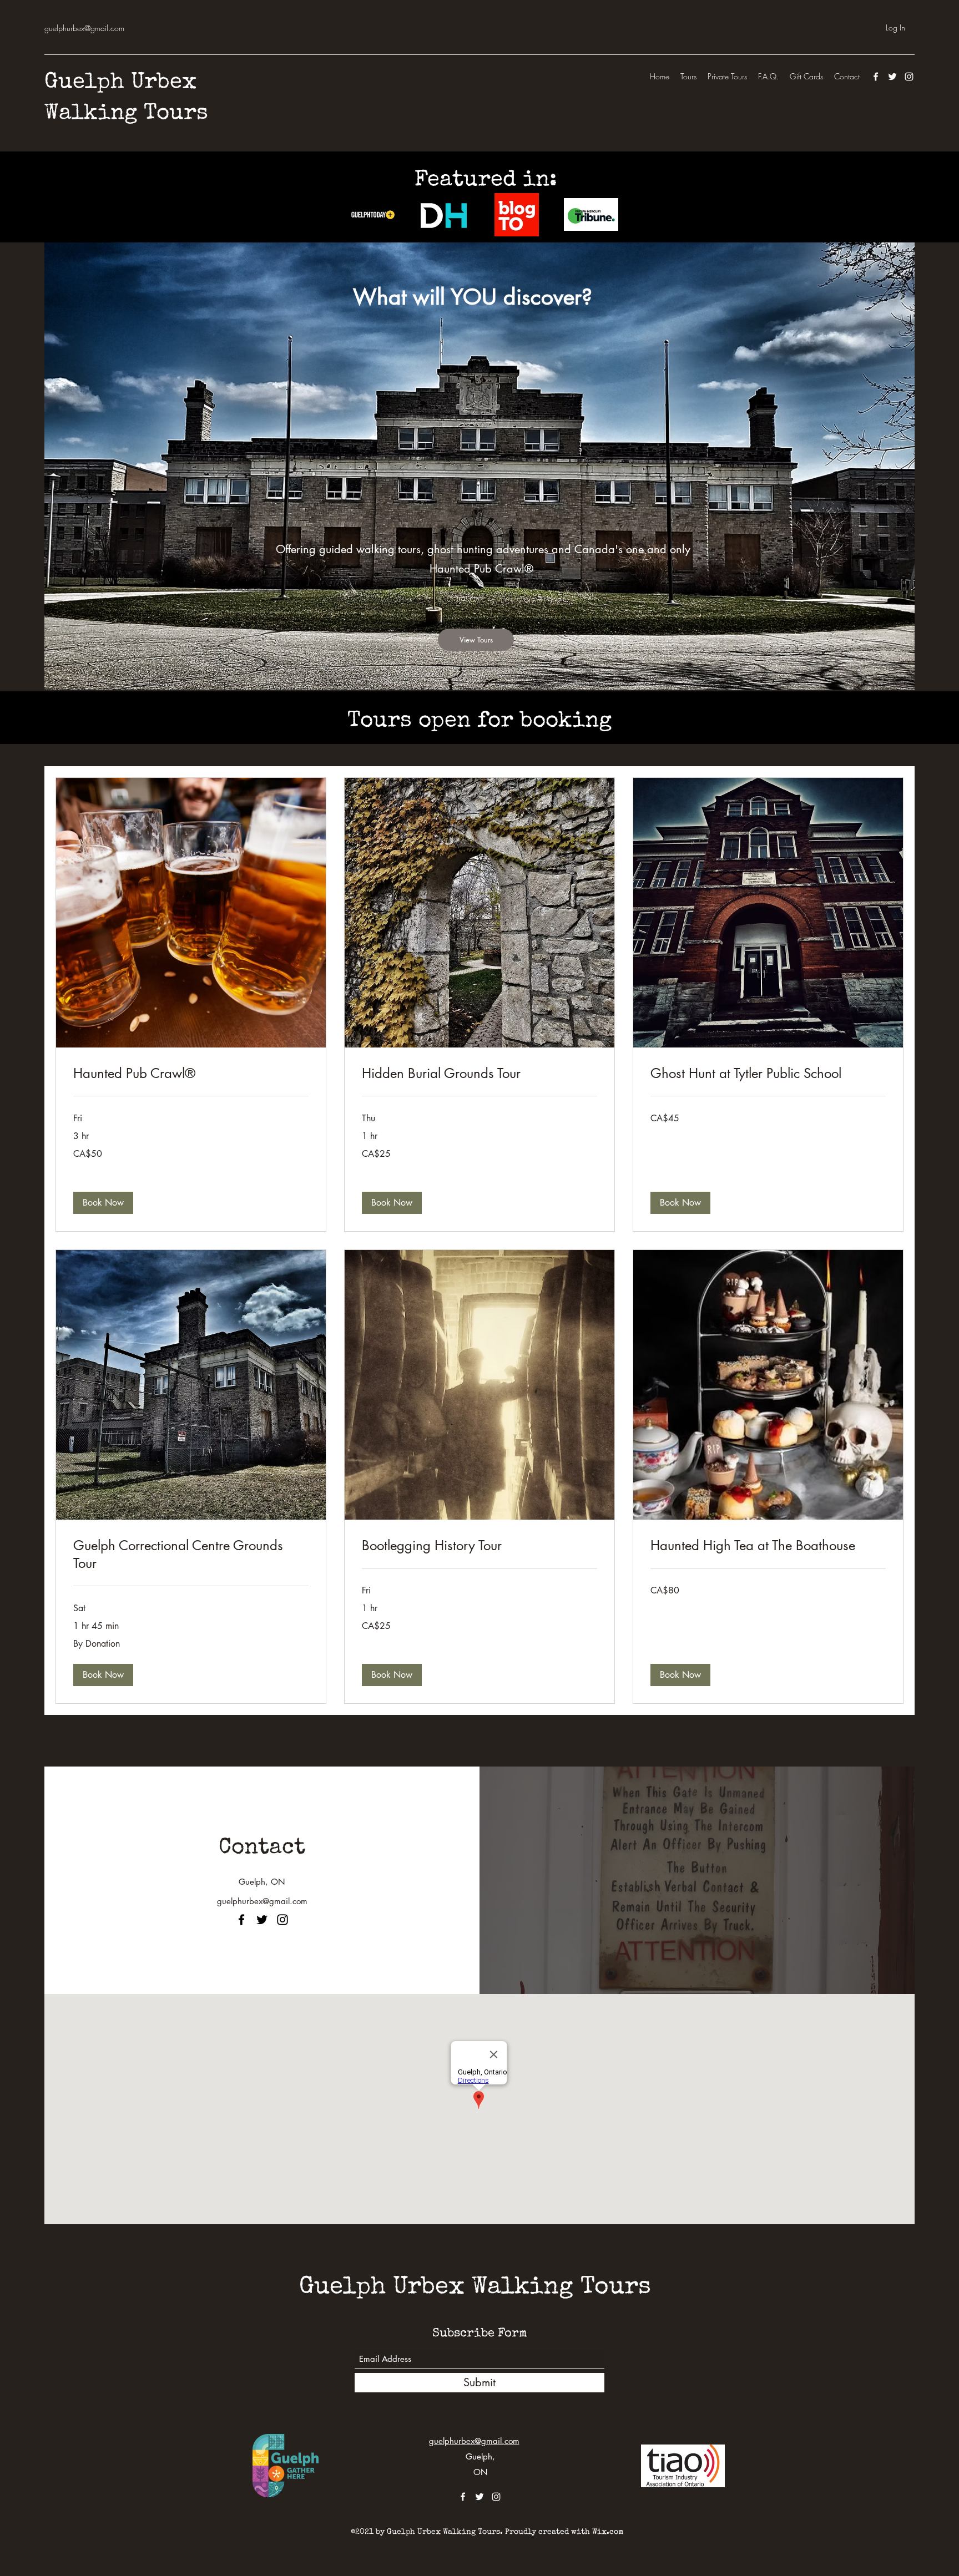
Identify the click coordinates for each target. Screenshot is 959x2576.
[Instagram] (909, 77)
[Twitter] (892, 77)
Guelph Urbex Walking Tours (475, 2288)
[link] (191, 1074)
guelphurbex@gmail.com (84, 28)
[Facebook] (876, 77)
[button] (103, 1203)
